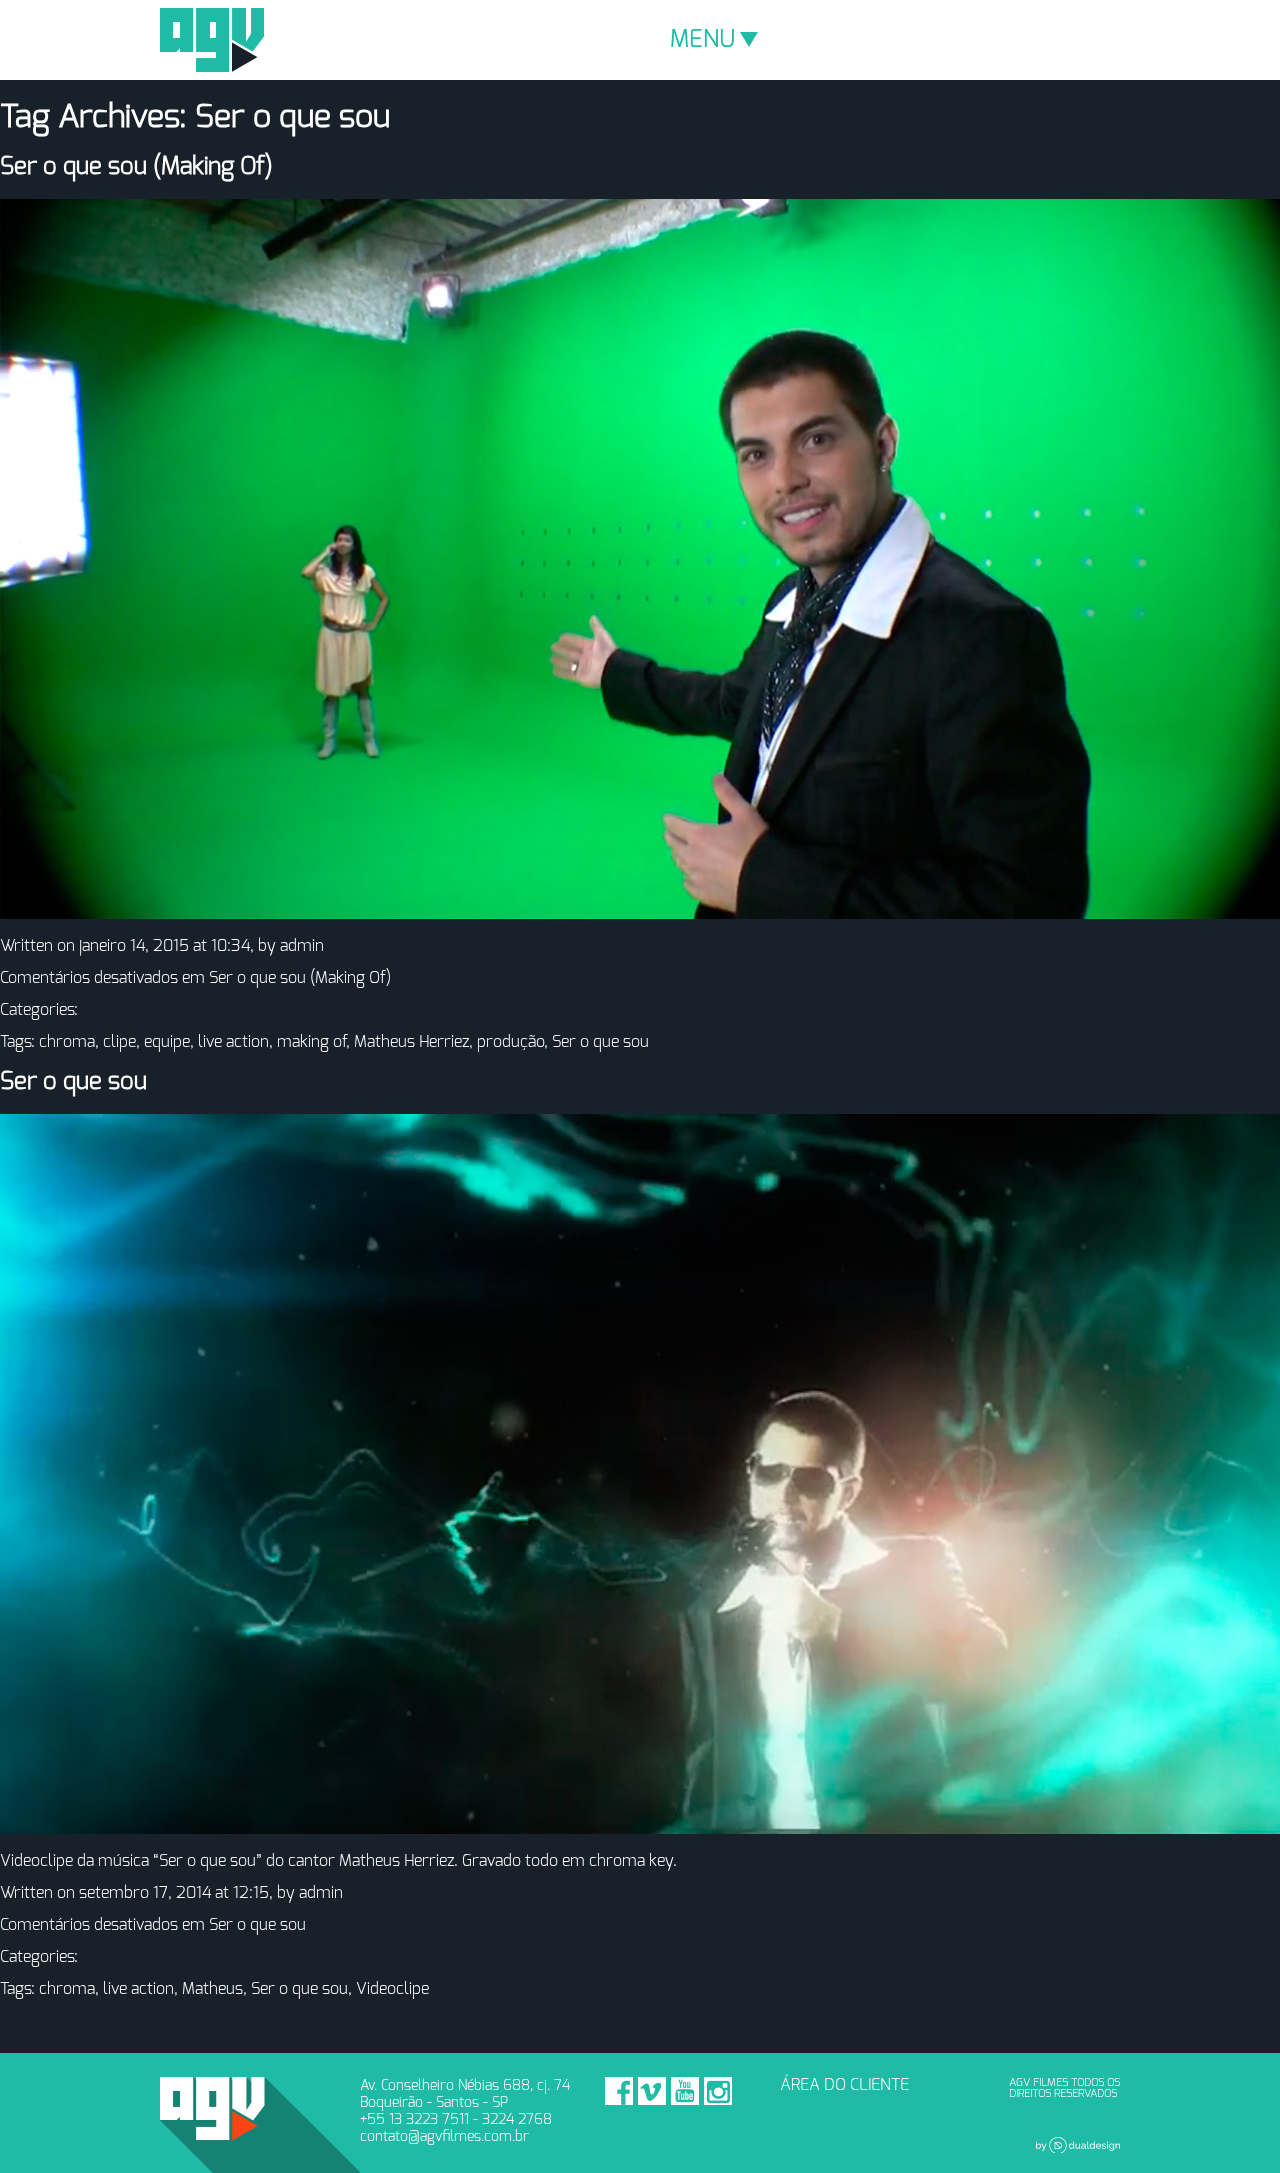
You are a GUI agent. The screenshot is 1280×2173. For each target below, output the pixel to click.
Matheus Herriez (411, 1042)
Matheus (212, 1989)
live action (233, 1042)
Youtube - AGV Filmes (685, 2091)
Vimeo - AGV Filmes (652, 2091)
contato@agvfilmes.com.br (444, 2136)
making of (311, 1042)
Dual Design (1078, 2145)
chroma (67, 1042)
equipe (167, 1042)
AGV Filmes (212, 40)
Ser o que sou (600, 1042)
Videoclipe (392, 1989)
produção (510, 1042)
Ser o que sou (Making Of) (136, 167)
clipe (119, 1042)
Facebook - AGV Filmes (619, 2091)
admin (302, 946)
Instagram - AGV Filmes (718, 2091)
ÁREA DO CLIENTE (844, 2085)
